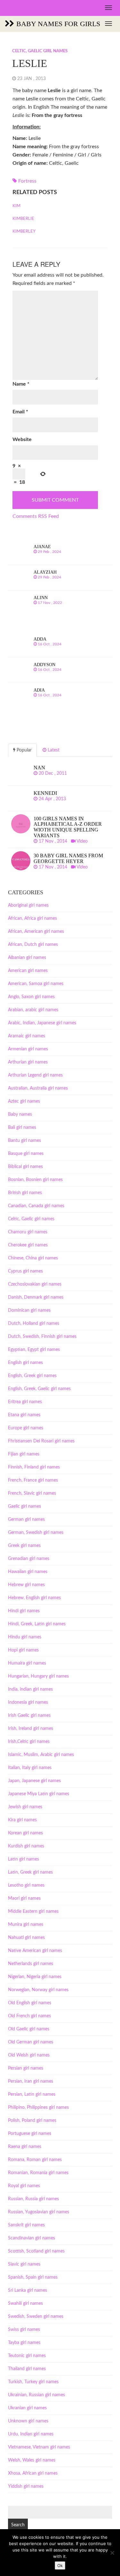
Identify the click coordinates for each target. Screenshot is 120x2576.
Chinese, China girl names (33, 1258)
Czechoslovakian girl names (35, 1284)
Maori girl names (24, 1898)
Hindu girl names (25, 1637)
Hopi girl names (23, 1650)
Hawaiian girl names (28, 1572)
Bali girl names (22, 1128)
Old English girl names (30, 2003)
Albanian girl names (27, 958)
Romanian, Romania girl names (38, 2173)
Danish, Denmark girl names (36, 1297)
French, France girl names (33, 1480)
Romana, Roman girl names (35, 2160)
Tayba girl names (24, 2343)
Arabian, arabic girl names (33, 1010)
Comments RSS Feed (36, 516)
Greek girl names (24, 1546)
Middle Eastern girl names (33, 1912)
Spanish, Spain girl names (33, 2277)
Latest (53, 750)
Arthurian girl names (28, 1062)
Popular (24, 750)
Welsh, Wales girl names (32, 2460)
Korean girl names (25, 1833)
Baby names (20, 1114)
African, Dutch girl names (33, 945)
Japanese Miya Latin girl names (39, 1794)
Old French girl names (29, 2016)
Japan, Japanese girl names (34, 1781)
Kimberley (24, 232)
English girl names (25, 1363)
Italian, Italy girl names (30, 1768)
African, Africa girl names (32, 918)
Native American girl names (35, 1951)
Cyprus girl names (25, 1271)
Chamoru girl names (28, 1232)
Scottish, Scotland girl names (36, 2251)
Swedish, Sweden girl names (36, 2317)
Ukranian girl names (27, 2408)
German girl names (26, 1520)
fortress (27, 181)
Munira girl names (26, 1925)
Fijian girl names (24, 1454)
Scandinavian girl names (32, 2238)
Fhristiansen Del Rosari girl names (41, 1441)
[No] (112, 2553)
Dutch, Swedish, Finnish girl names (42, 1337)
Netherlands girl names (31, 1964)
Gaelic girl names (24, 1506)
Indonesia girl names (28, 1702)
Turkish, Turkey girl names (33, 2382)
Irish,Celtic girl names (29, 1742)
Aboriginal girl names (28, 905)
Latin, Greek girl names (30, 1872)
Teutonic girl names (27, 2356)
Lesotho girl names (26, 1885)
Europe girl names (26, 1428)
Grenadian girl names (29, 1559)
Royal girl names (24, 2186)
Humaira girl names (27, 1663)
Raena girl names (25, 2147)
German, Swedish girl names (36, 1533)
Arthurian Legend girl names (35, 1075)
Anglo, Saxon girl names (31, 997)
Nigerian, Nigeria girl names (35, 1977)
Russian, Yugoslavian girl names (39, 2212)
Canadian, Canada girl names (36, 1206)
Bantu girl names (24, 1141)
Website (22, 439)
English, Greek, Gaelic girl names (39, 1389)
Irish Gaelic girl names (29, 1716)
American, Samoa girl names (36, 984)
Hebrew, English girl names (34, 1598)
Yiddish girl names (26, 2486)
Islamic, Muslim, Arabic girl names (41, 1755)
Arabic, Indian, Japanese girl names (42, 1023)
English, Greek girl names (32, 1376)
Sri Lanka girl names (28, 2290)
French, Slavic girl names (32, 1493)
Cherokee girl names (28, 1245)
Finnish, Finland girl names (34, 1467)
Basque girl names (26, 1154)
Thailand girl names (27, 2369)
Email (20, 412)
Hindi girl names (24, 1611)
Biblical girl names (25, 1167)
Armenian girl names (28, 1049)
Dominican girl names (29, 1310)
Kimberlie (23, 219)
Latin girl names (24, 1859)
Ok (60, 2565)
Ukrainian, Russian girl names (36, 2395)
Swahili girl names (25, 2304)
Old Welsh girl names (29, 2055)
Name (21, 384)
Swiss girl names (24, 2330)
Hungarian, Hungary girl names (38, 1676)
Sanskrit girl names (26, 2225)
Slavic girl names (24, 2264)
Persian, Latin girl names (32, 2094)
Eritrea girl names (25, 1402)
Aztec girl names (24, 1101)
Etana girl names (24, 1415)
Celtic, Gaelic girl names (40, 51)
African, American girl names (36, 932)
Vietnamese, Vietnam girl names (39, 2447)
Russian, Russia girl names (33, 2199)
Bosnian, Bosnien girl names (35, 1180)
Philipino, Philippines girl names (38, 2108)
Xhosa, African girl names (33, 2473)
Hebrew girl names (26, 1585)
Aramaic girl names (27, 1036)
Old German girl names (31, 2042)
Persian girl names (26, 2068)
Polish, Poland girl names (32, 2121)
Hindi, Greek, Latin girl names (37, 1624)
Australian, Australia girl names (38, 1088)
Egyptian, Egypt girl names (34, 1350)
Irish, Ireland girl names (31, 1729)
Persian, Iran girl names (31, 2081)
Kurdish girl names (26, 1846)
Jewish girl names (25, 1807)
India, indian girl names (30, 1689)
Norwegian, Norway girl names (38, 1990)
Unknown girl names (28, 2421)
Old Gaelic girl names (29, 2029)
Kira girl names (22, 1820)
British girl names (25, 1193)
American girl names (28, 971)
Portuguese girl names (30, 2134)
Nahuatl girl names (26, 1938)
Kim (16, 206)
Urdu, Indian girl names (31, 2434)
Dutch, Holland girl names (34, 1324)
